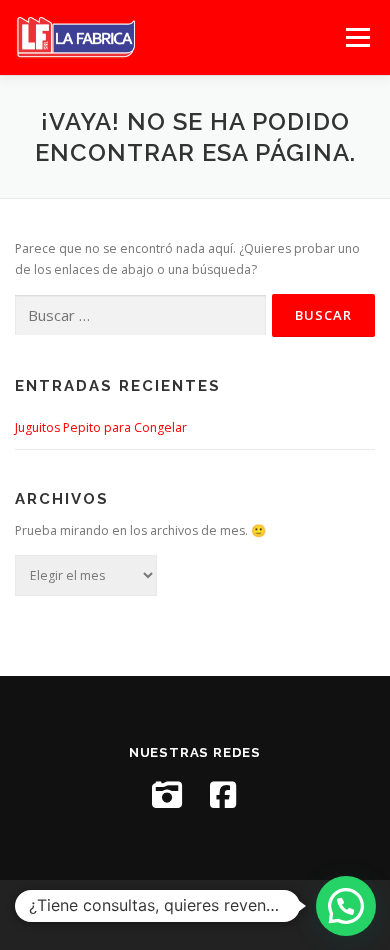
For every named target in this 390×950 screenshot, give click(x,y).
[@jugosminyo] (167, 795)
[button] (346, 906)
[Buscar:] (140, 315)
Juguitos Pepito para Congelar (101, 427)
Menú (356, 37)
